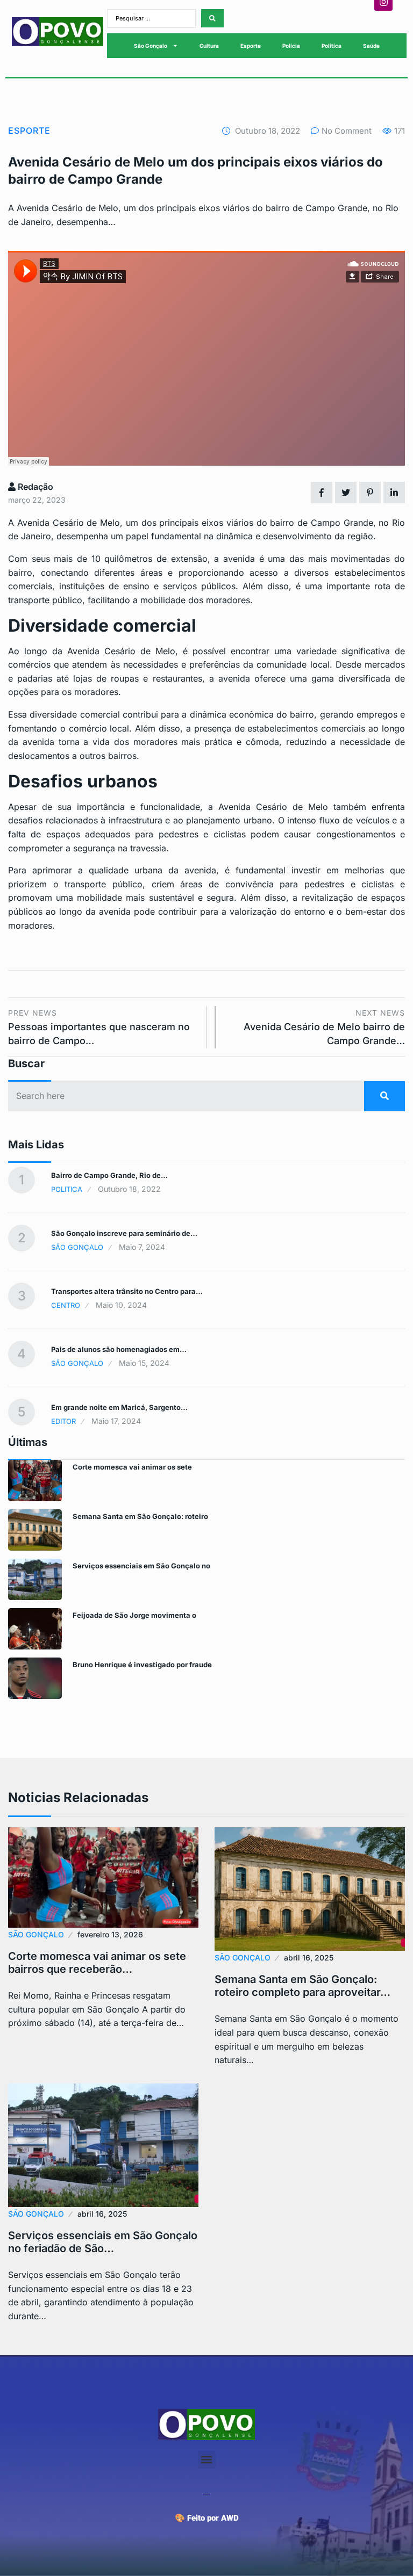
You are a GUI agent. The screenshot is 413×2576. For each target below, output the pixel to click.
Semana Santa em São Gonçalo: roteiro (140, 1516)
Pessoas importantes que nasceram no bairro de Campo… (99, 1027)
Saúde (371, 46)
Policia (291, 46)
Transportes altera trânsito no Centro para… (127, 1291)
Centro (66, 1305)
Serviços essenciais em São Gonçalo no (141, 1566)
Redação (34, 487)
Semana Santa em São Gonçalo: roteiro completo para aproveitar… (302, 1986)
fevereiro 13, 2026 (110, 1934)
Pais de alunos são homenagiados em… (119, 1349)
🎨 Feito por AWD (207, 2518)
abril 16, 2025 (309, 1958)
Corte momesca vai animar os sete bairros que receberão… (97, 1963)
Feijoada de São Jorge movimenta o (134, 1615)
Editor (63, 1421)
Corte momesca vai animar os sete (132, 1467)
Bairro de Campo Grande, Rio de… (109, 1175)
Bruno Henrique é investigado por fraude (142, 1665)
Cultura (209, 46)
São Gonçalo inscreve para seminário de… (124, 1233)
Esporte (251, 46)
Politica (332, 46)
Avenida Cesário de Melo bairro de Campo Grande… (324, 1027)
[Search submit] (212, 18)
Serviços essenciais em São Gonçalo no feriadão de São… (103, 2242)
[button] (207, 2460)
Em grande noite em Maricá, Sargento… (119, 1407)
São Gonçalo (151, 46)
